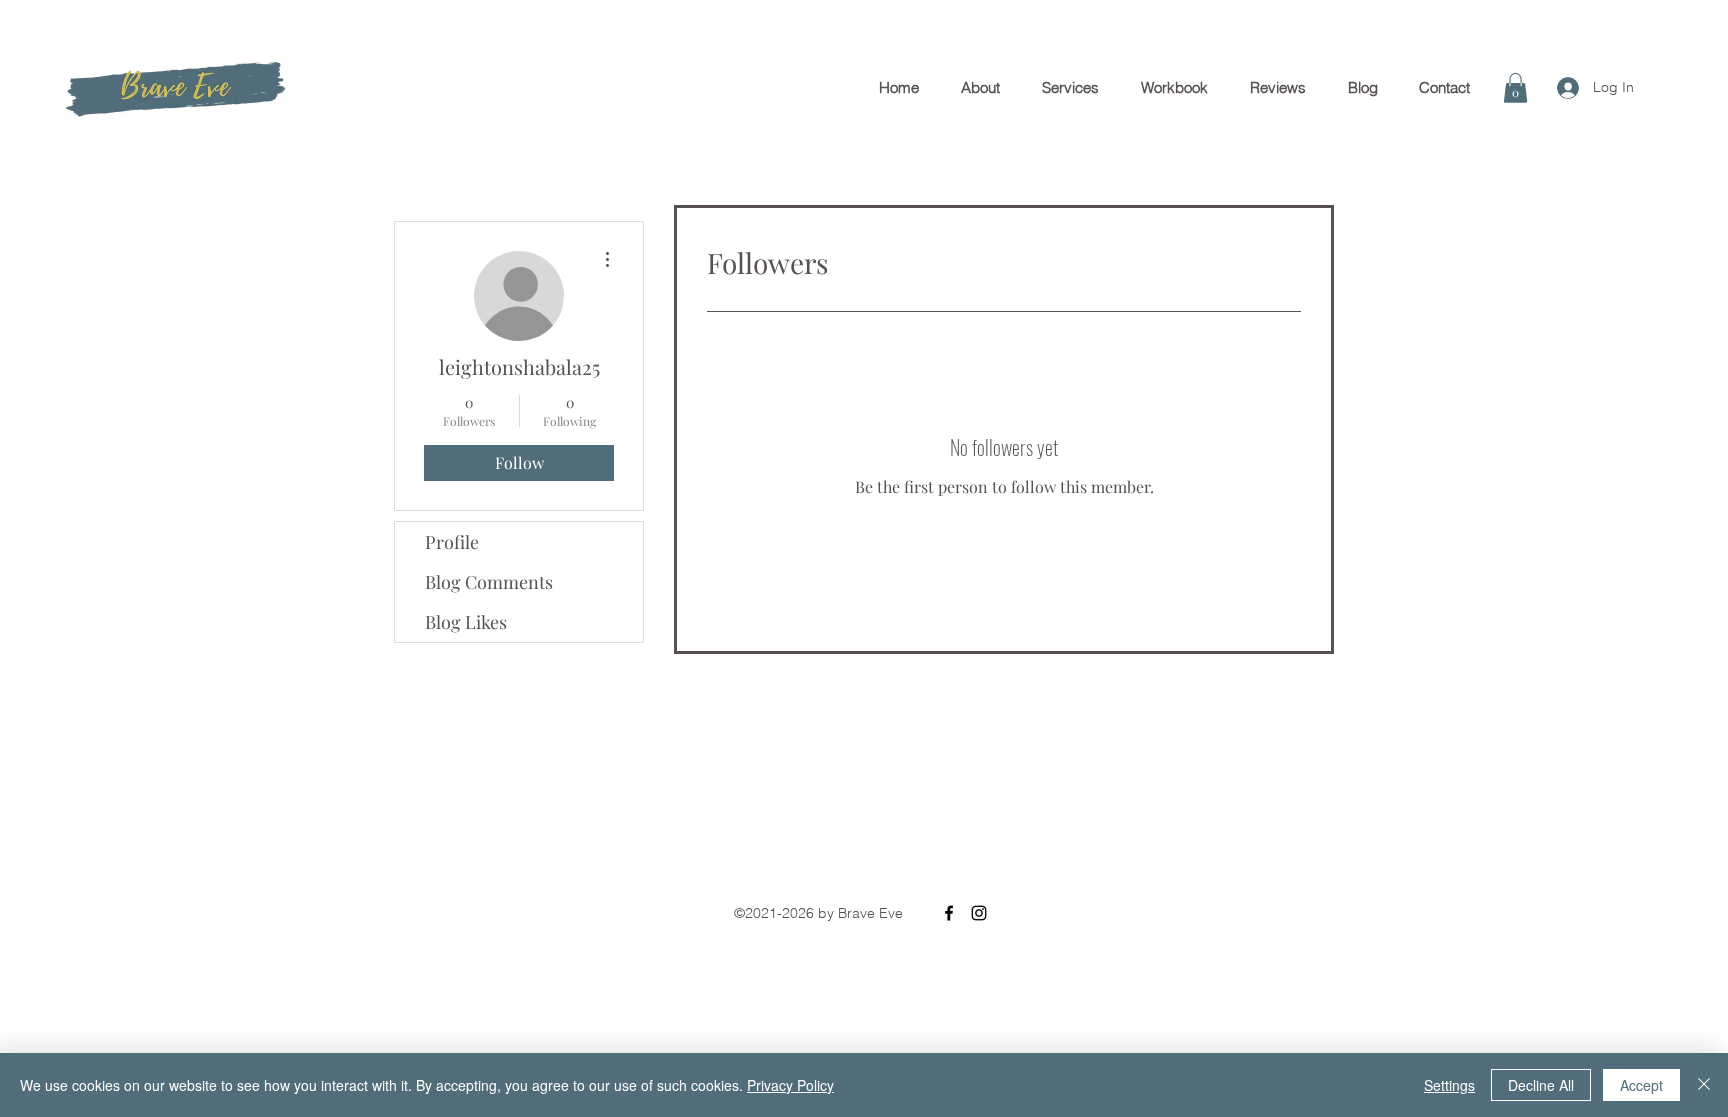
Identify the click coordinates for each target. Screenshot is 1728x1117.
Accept (1641, 1085)
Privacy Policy (790, 1085)
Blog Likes (466, 622)
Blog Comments (489, 582)
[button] (1515, 88)
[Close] (1704, 1085)
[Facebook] (949, 913)
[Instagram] (979, 913)
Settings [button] (1449, 1085)
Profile (452, 542)
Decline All (1541, 1085)
